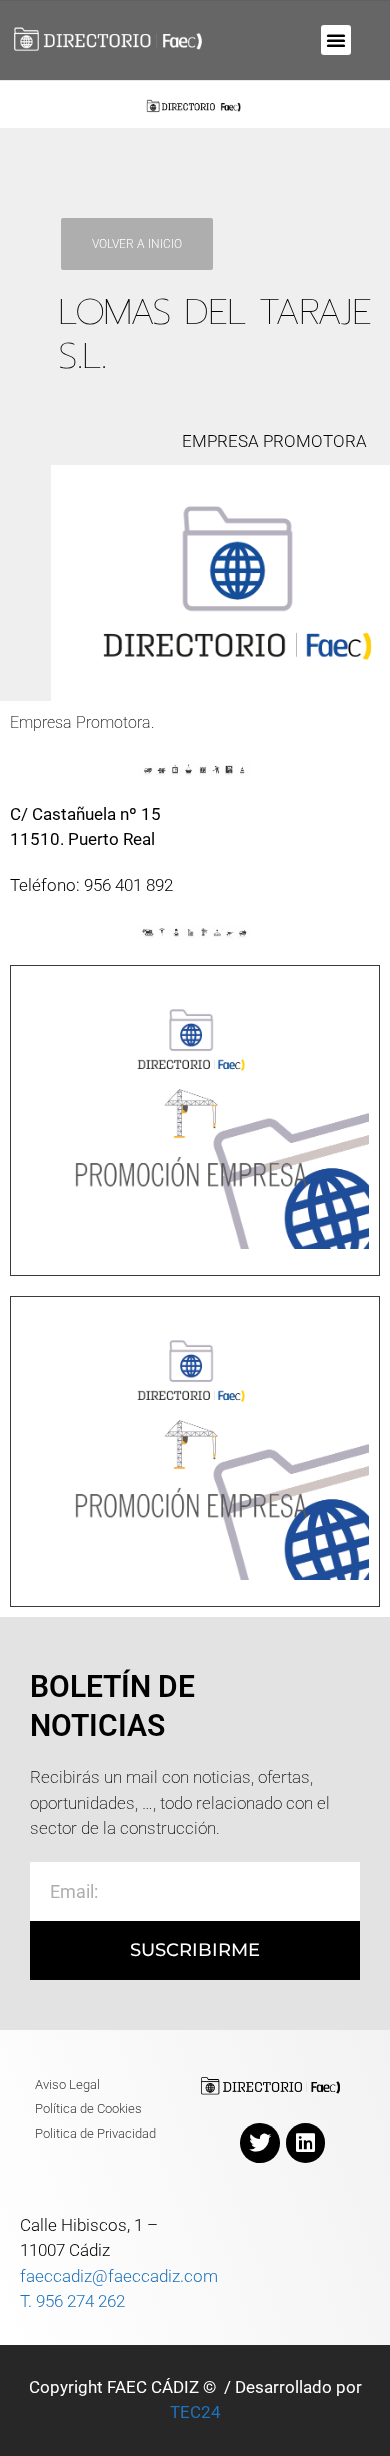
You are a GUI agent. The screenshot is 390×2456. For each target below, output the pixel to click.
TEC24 (195, 2412)
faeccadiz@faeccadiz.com (119, 2276)
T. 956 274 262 (72, 2301)
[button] (336, 40)
